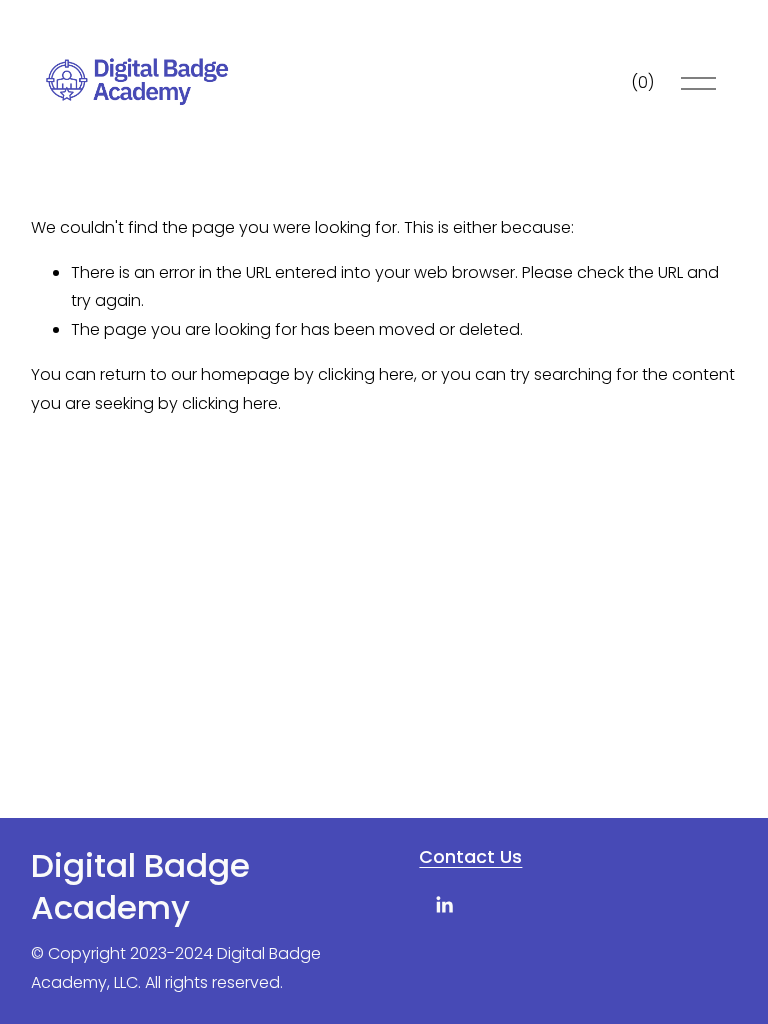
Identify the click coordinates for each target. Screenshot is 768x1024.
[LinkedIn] (444, 905)
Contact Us (470, 857)
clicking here (366, 374)
